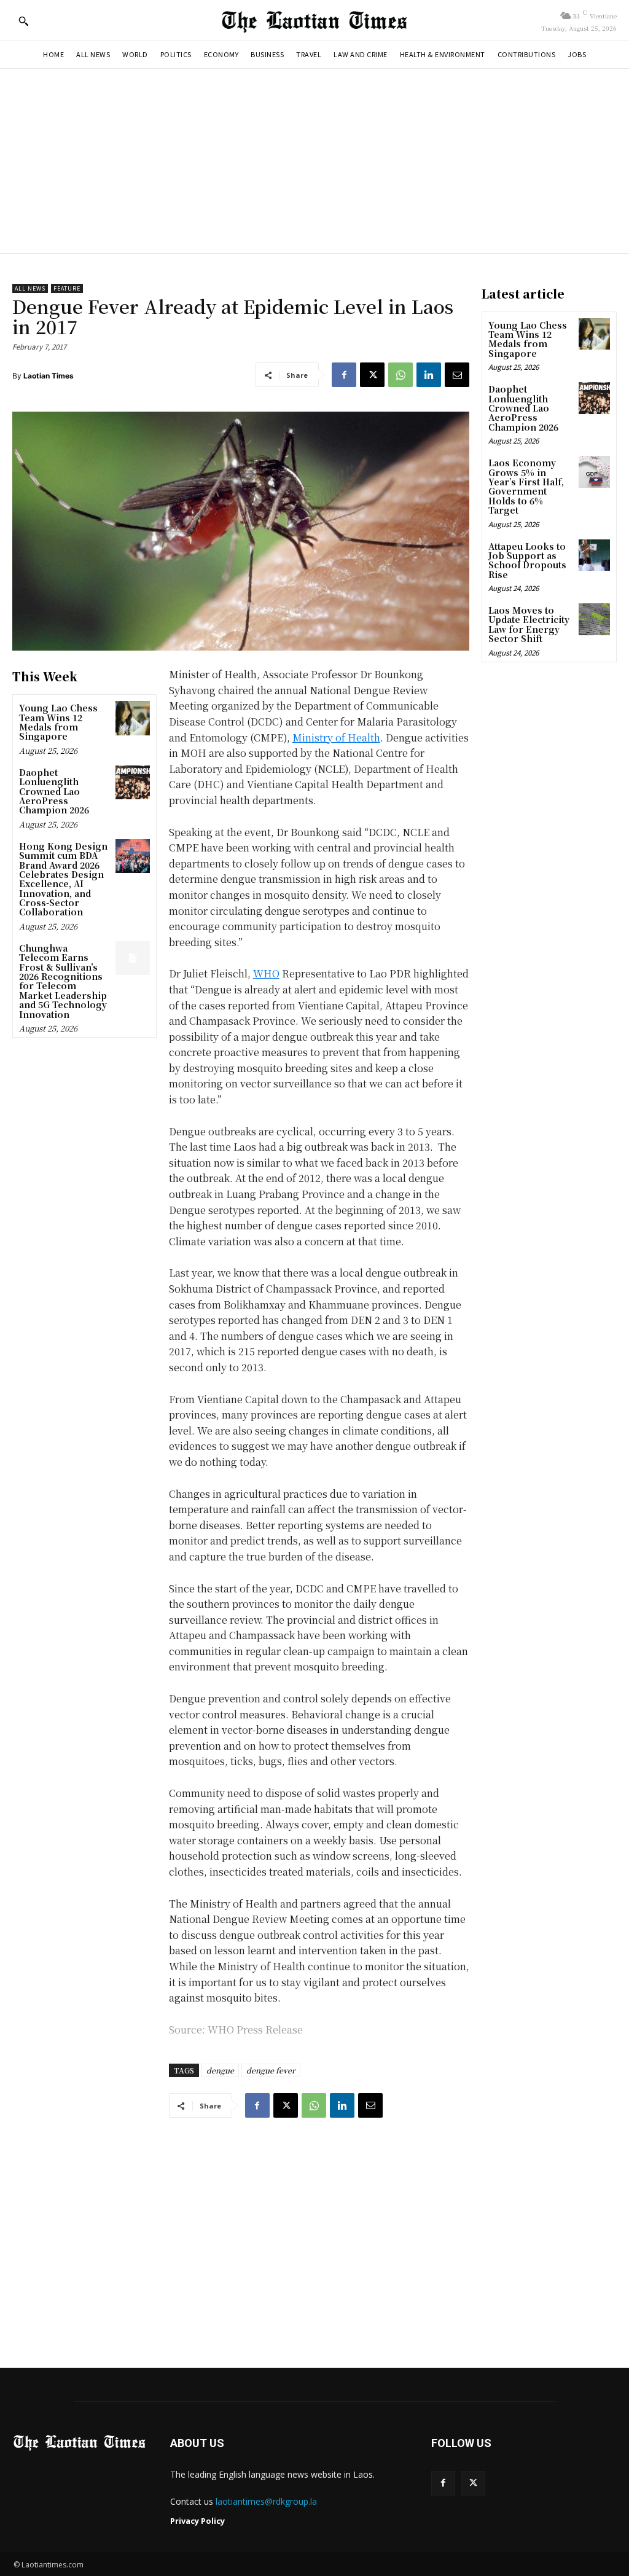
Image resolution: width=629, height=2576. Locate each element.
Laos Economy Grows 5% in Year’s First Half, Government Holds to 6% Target (526, 486)
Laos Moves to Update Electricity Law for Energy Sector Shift (529, 624)
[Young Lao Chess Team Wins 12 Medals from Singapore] (132, 718)
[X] (372, 375)
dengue (220, 2070)
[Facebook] (344, 375)
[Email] (457, 375)
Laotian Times (49, 376)
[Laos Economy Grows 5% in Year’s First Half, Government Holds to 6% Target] (594, 472)
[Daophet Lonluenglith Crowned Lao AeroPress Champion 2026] (132, 782)
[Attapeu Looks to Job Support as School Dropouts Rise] (594, 555)
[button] (23, 21)
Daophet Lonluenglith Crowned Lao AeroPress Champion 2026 (54, 791)
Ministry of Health (336, 738)
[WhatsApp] (400, 375)
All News (30, 288)
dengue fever (271, 2070)
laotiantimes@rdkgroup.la (266, 2501)
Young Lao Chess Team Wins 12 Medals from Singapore (58, 722)
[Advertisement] (314, 161)
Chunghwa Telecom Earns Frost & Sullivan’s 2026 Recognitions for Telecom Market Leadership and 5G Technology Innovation (63, 981)
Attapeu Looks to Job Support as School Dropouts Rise (527, 560)
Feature (67, 288)
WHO (266, 973)
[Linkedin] (429, 375)
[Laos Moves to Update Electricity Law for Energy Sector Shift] (594, 619)
